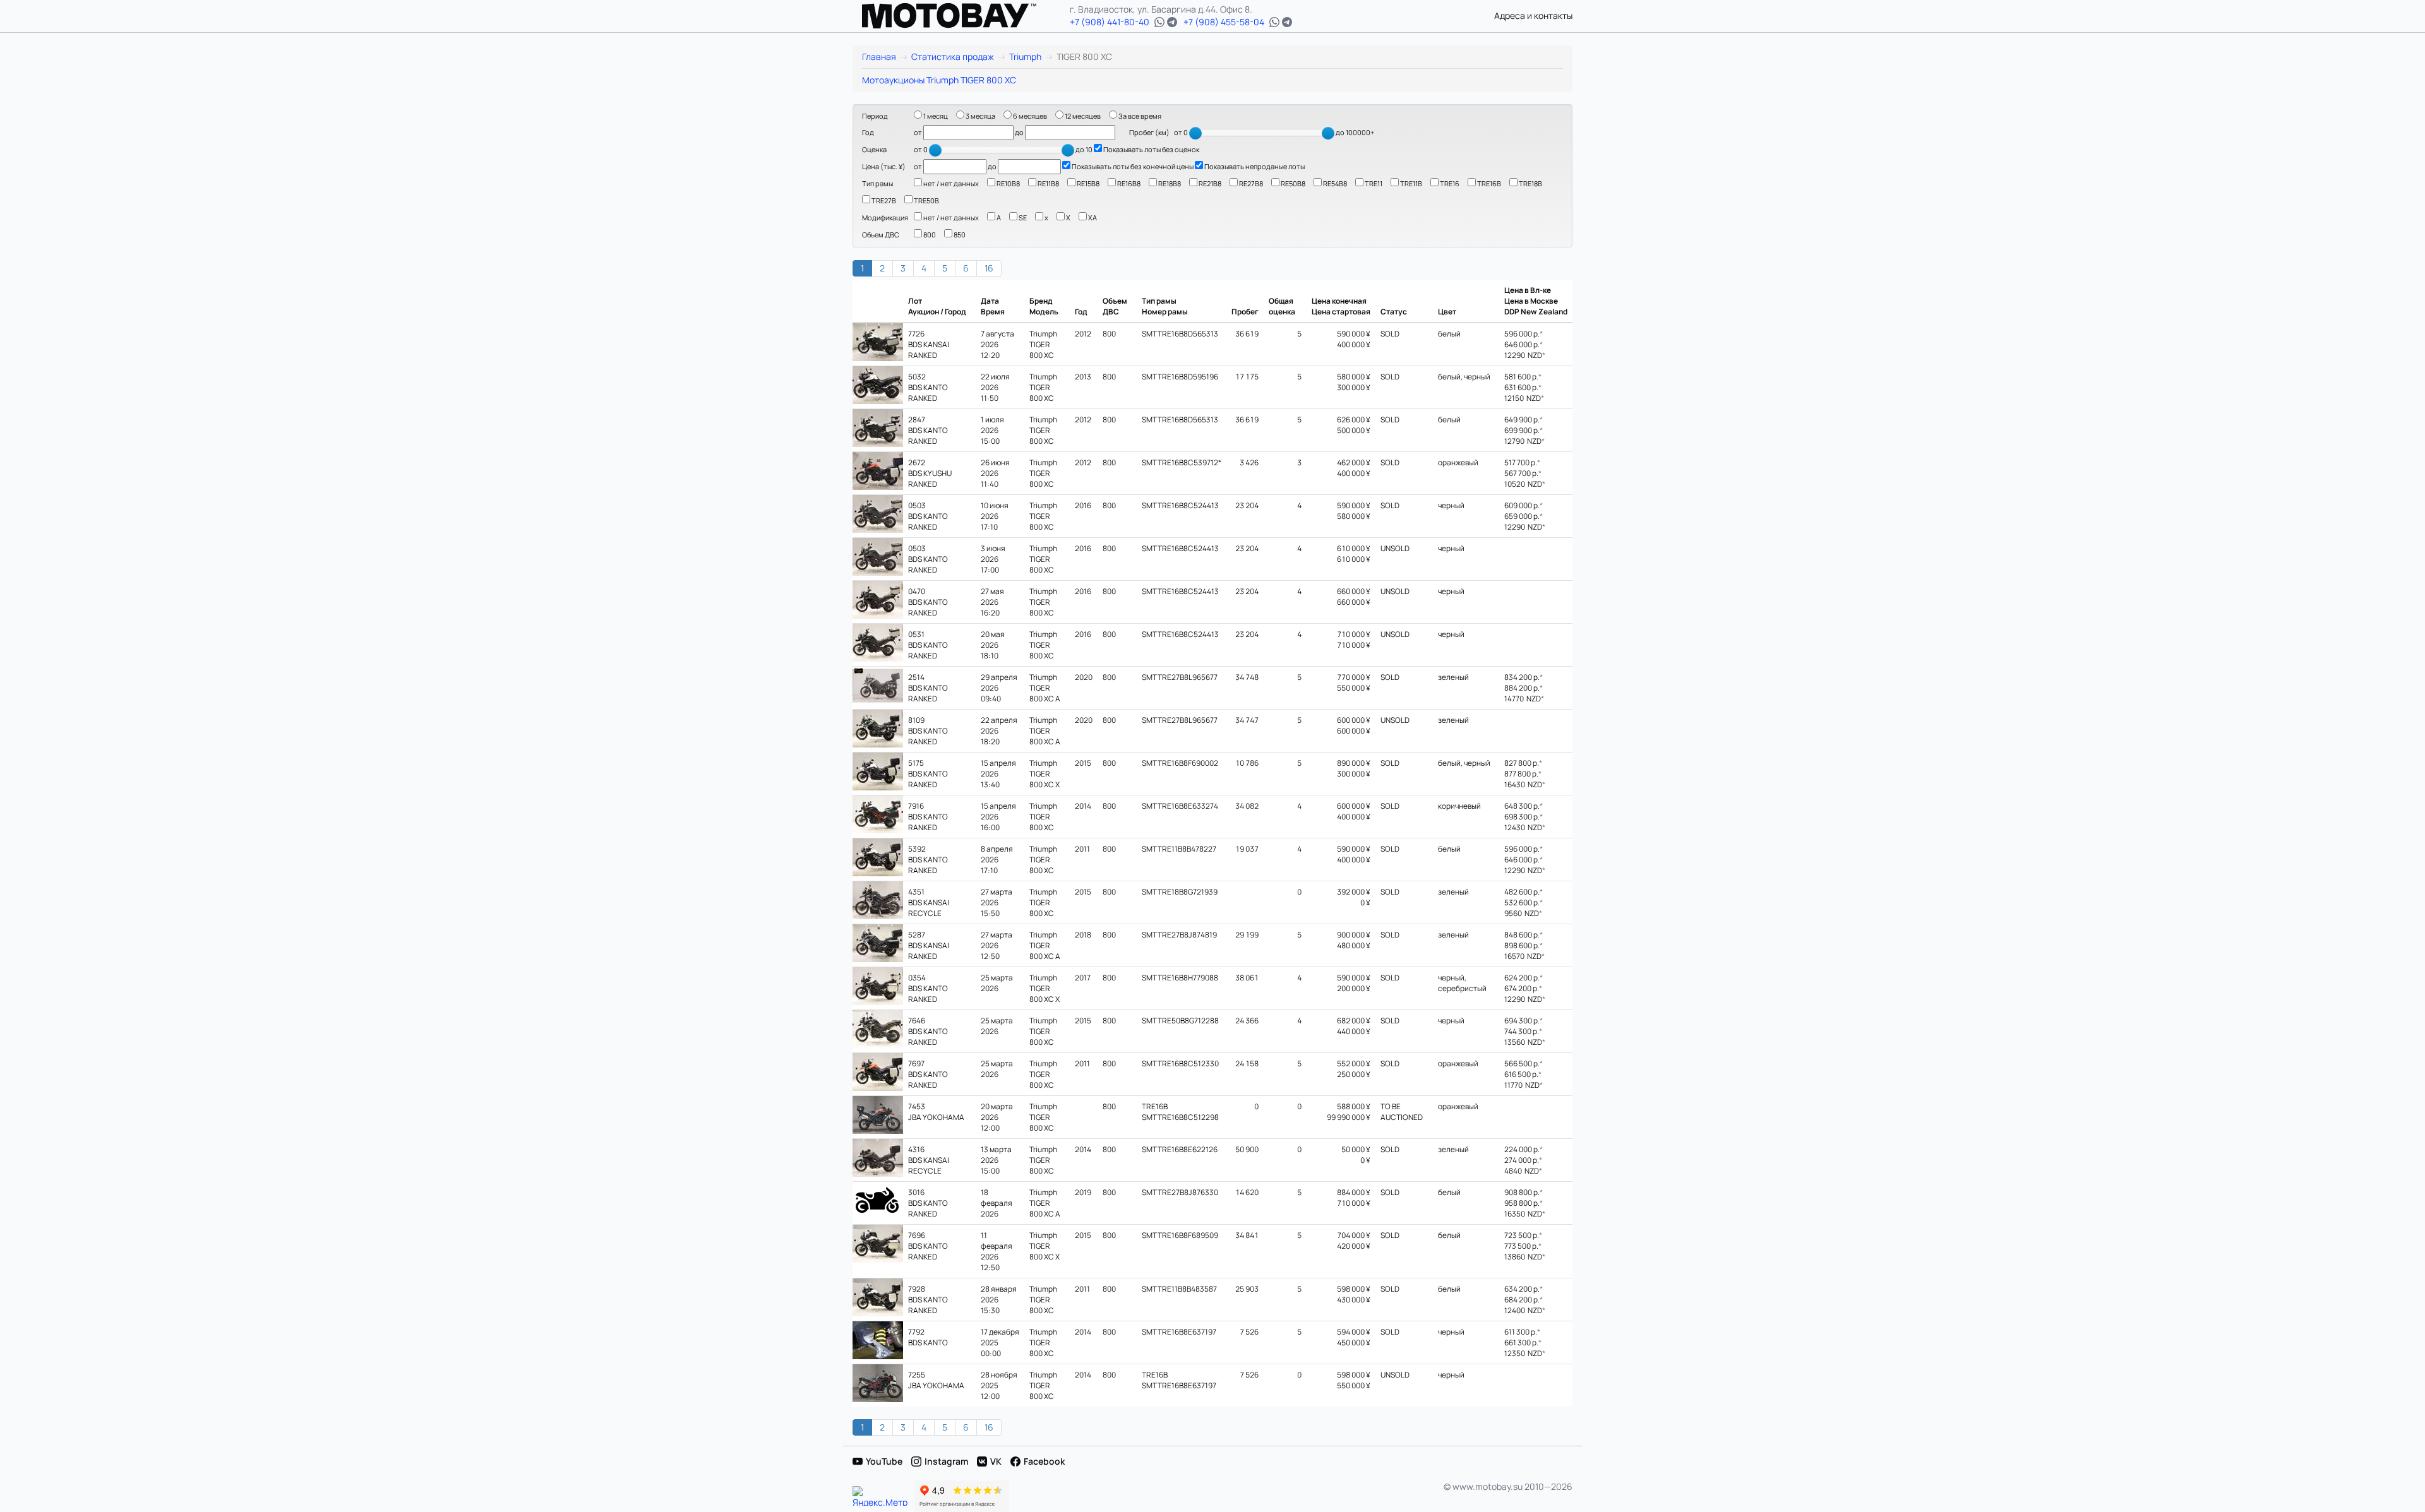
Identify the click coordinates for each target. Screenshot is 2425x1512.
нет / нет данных (950, 183)
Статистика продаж (953, 57)
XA (1092, 217)
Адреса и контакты (1533, 15)
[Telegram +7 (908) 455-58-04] (1287, 22)
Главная (879, 57)
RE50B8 (1292, 183)
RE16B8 (1128, 183)
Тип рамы (877, 183)
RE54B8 (1334, 183)
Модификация (885, 217)
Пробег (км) (1149, 132)
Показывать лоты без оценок (1151, 149)
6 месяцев (1029, 116)
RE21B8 (1209, 183)
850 (959, 235)
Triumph (1025, 57)
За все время (1139, 116)
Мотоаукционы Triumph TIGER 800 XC (939, 80)
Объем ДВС (881, 235)
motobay (949, 16)
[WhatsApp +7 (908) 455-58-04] (1274, 22)
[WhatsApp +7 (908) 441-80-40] (1159, 22)
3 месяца (980, 116)
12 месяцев (1082, 116)
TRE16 (1449, 183)
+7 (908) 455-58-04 (1224, 22)
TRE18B (1530, 183)
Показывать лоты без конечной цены (1132, 166)
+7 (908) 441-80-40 (1110, 22)
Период (875, 116)
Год (868, 132)
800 (929, 235)
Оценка (874, 149)
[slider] (1195, 133)
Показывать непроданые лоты (1254, 166)
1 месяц (935, 116)
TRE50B (926, 200)
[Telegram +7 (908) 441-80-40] (1172, 22)
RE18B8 (1169, 183)
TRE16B (1488, 183)
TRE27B (883, 200)
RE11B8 (1048, 183)
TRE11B (1410, 183)
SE (1022, 217)
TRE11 (1373, 183)
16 (989, 268)
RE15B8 (1087, 183)
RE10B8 (1008, 183)
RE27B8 (1250, 183)
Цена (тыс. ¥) (884, 166)
